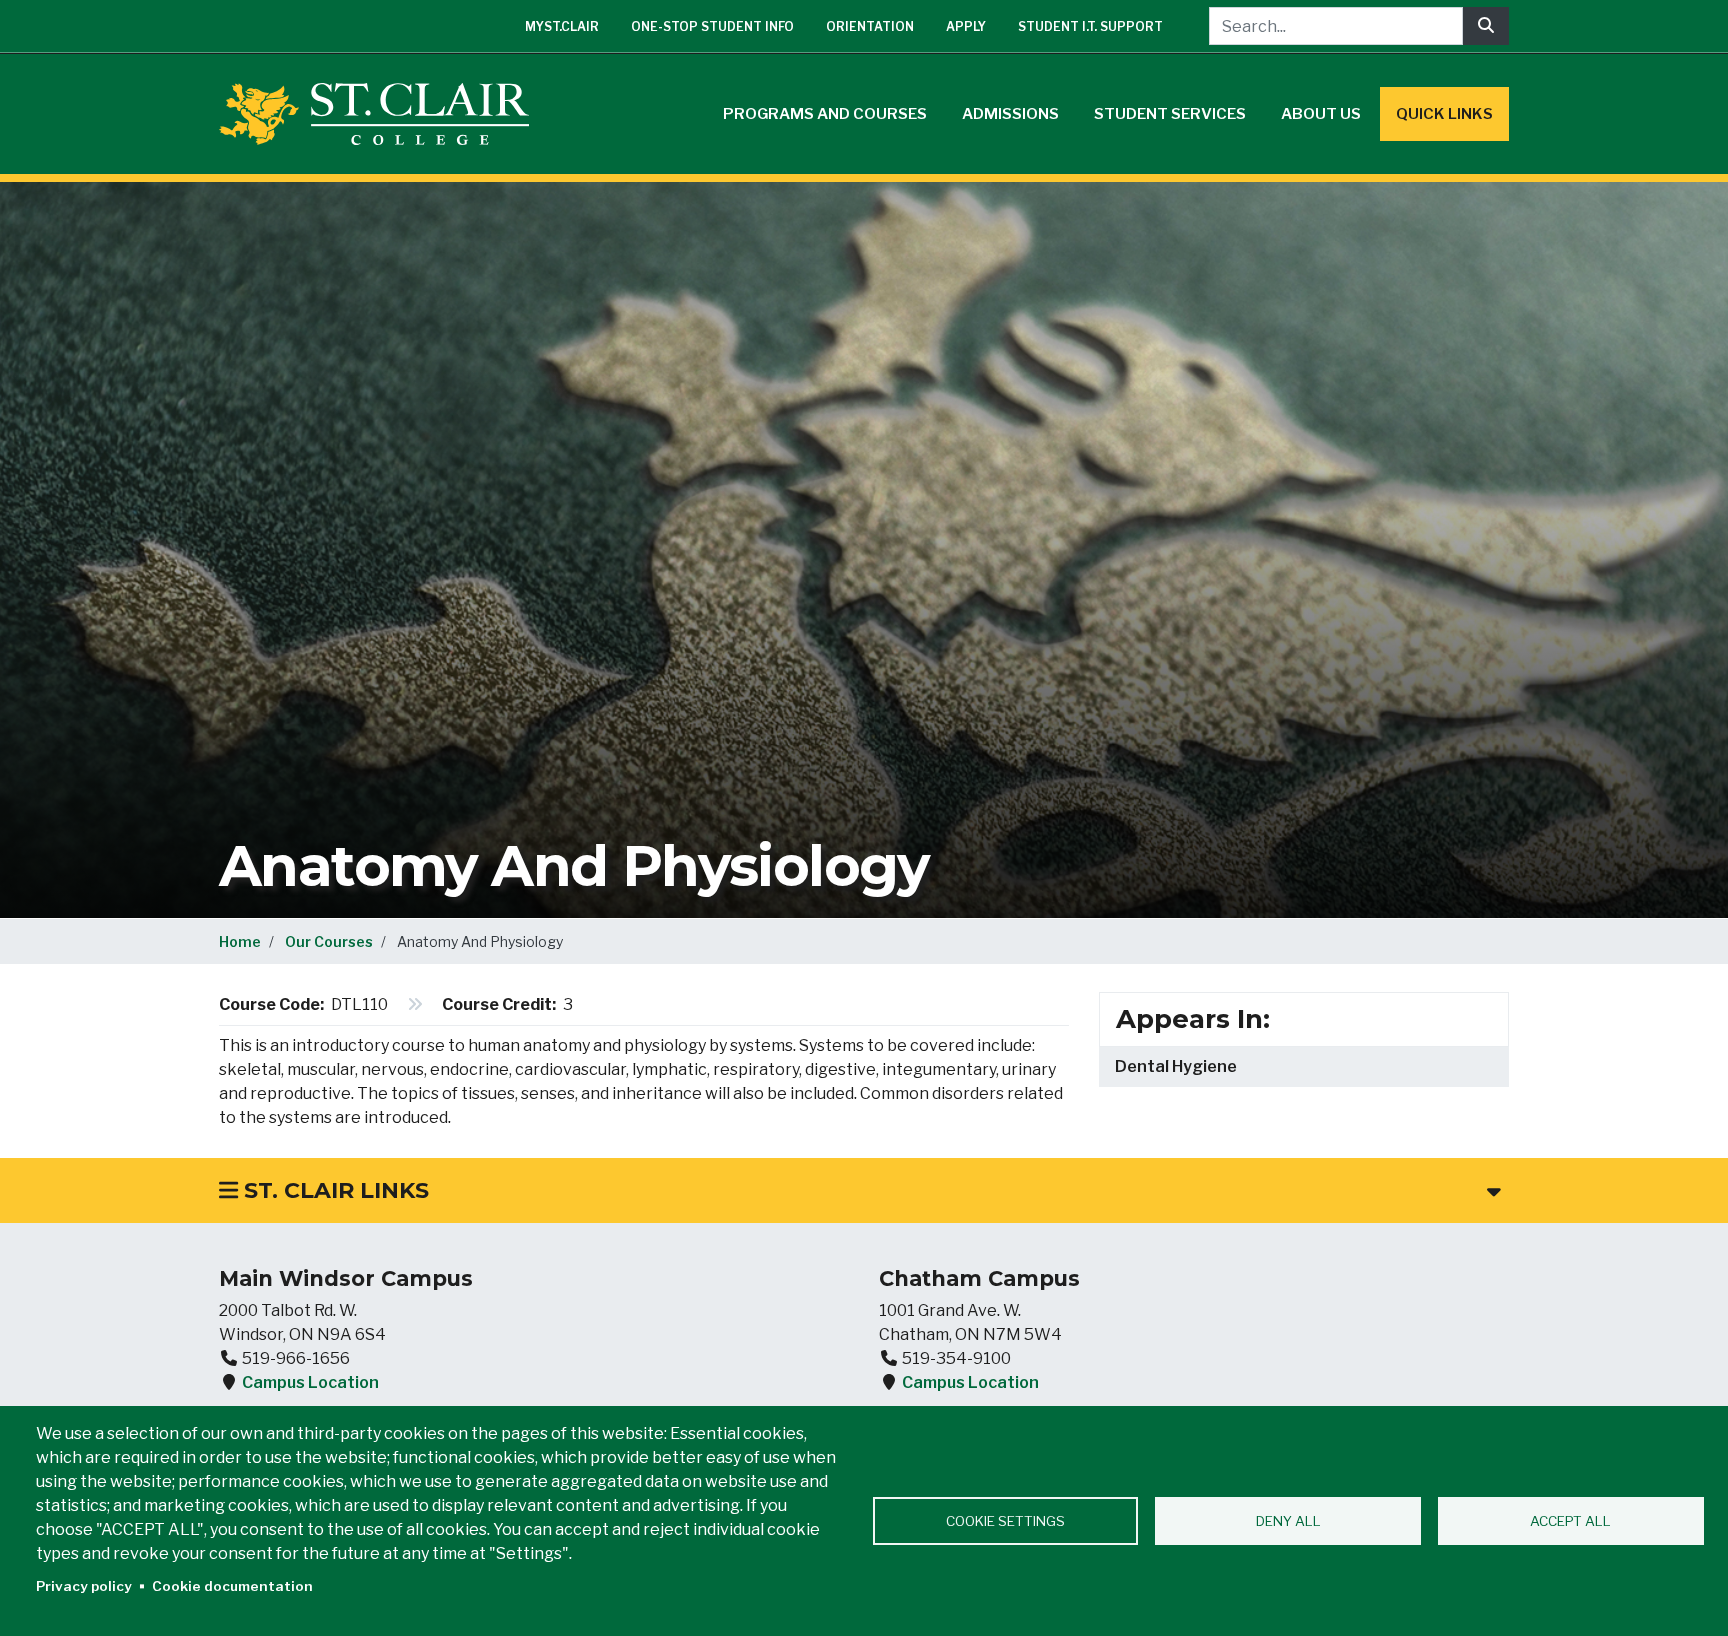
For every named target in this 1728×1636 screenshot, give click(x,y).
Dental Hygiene (1176, 1066)
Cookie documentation (232, 1586)
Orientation (870, 26)
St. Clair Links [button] (333, 1190)
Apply (966, 26)
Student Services (1170, 114)
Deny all (1288, 1521)
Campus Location (310, 1382)
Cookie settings (1005, 1521)
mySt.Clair (562, 26)
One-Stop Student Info (712, 26)
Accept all (1570, 1521)
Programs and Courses (825, 114)
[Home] (382, 114)
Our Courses (329, 941)
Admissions (1010, 114)
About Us (1321, 114)
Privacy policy (84, 1586)
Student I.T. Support (1090, 26)
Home (240, 941)
